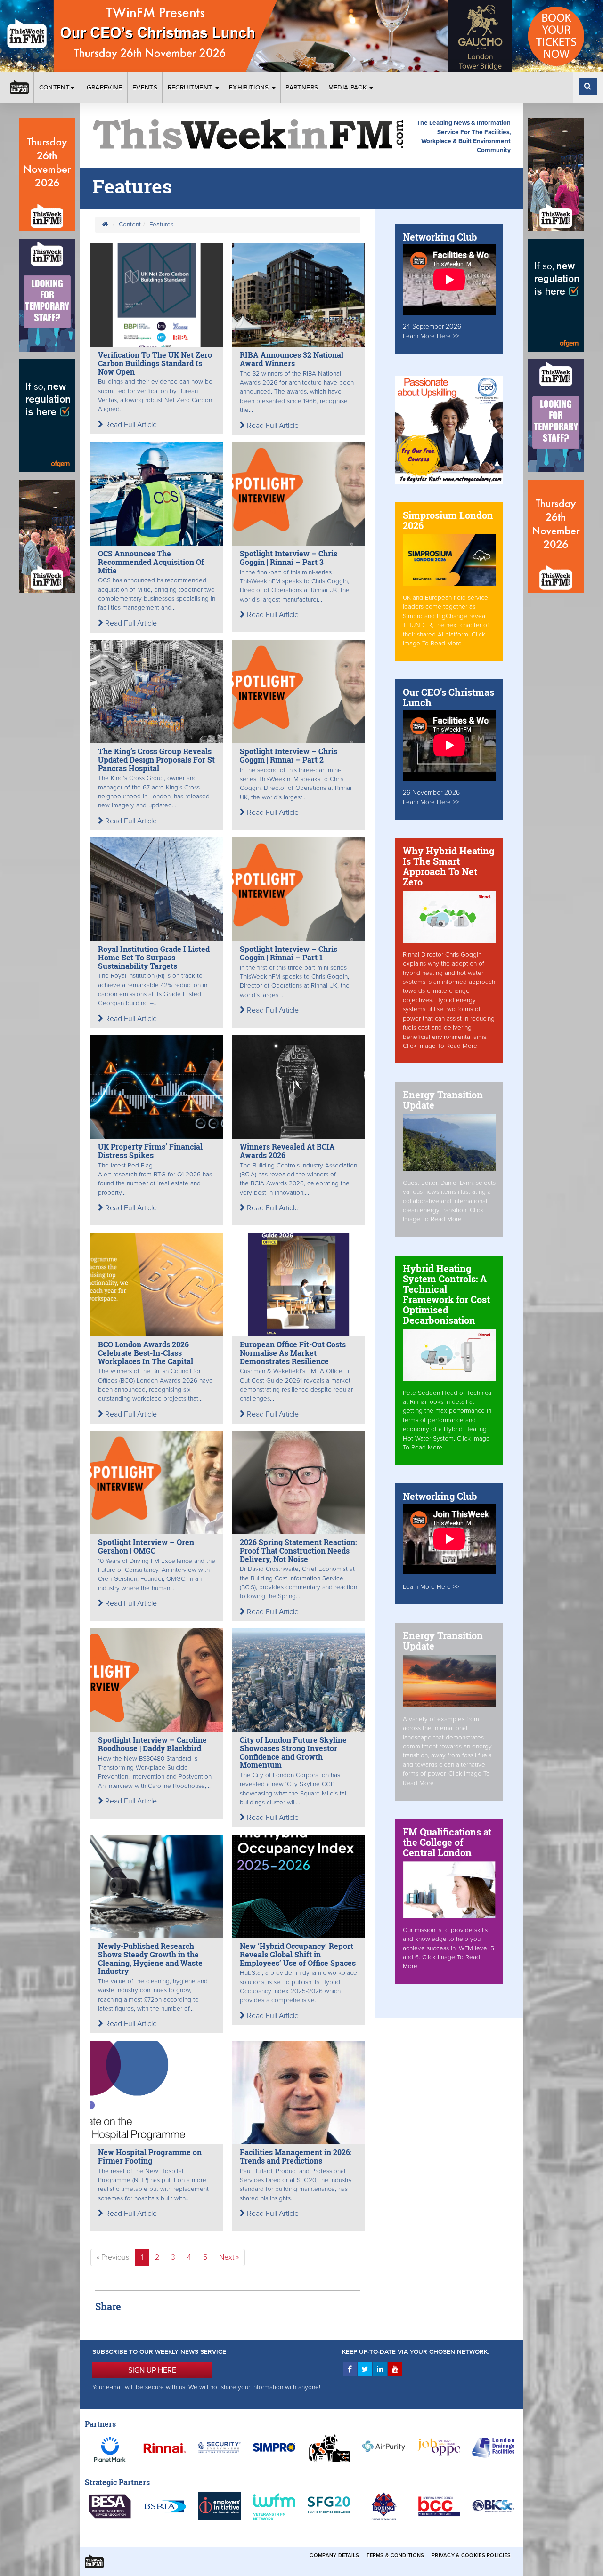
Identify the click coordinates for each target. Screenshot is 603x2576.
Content (54, 88)
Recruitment (191, 88)
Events (145, 88)
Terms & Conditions (395, 2556)
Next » (229, 2257)
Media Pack (349, 88)
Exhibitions (250, 88)
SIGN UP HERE (152, 2370)
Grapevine (105, 88)
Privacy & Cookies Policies (471, 2556)
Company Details (334, 2556)
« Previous (113, 2257)
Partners (302, 88)
